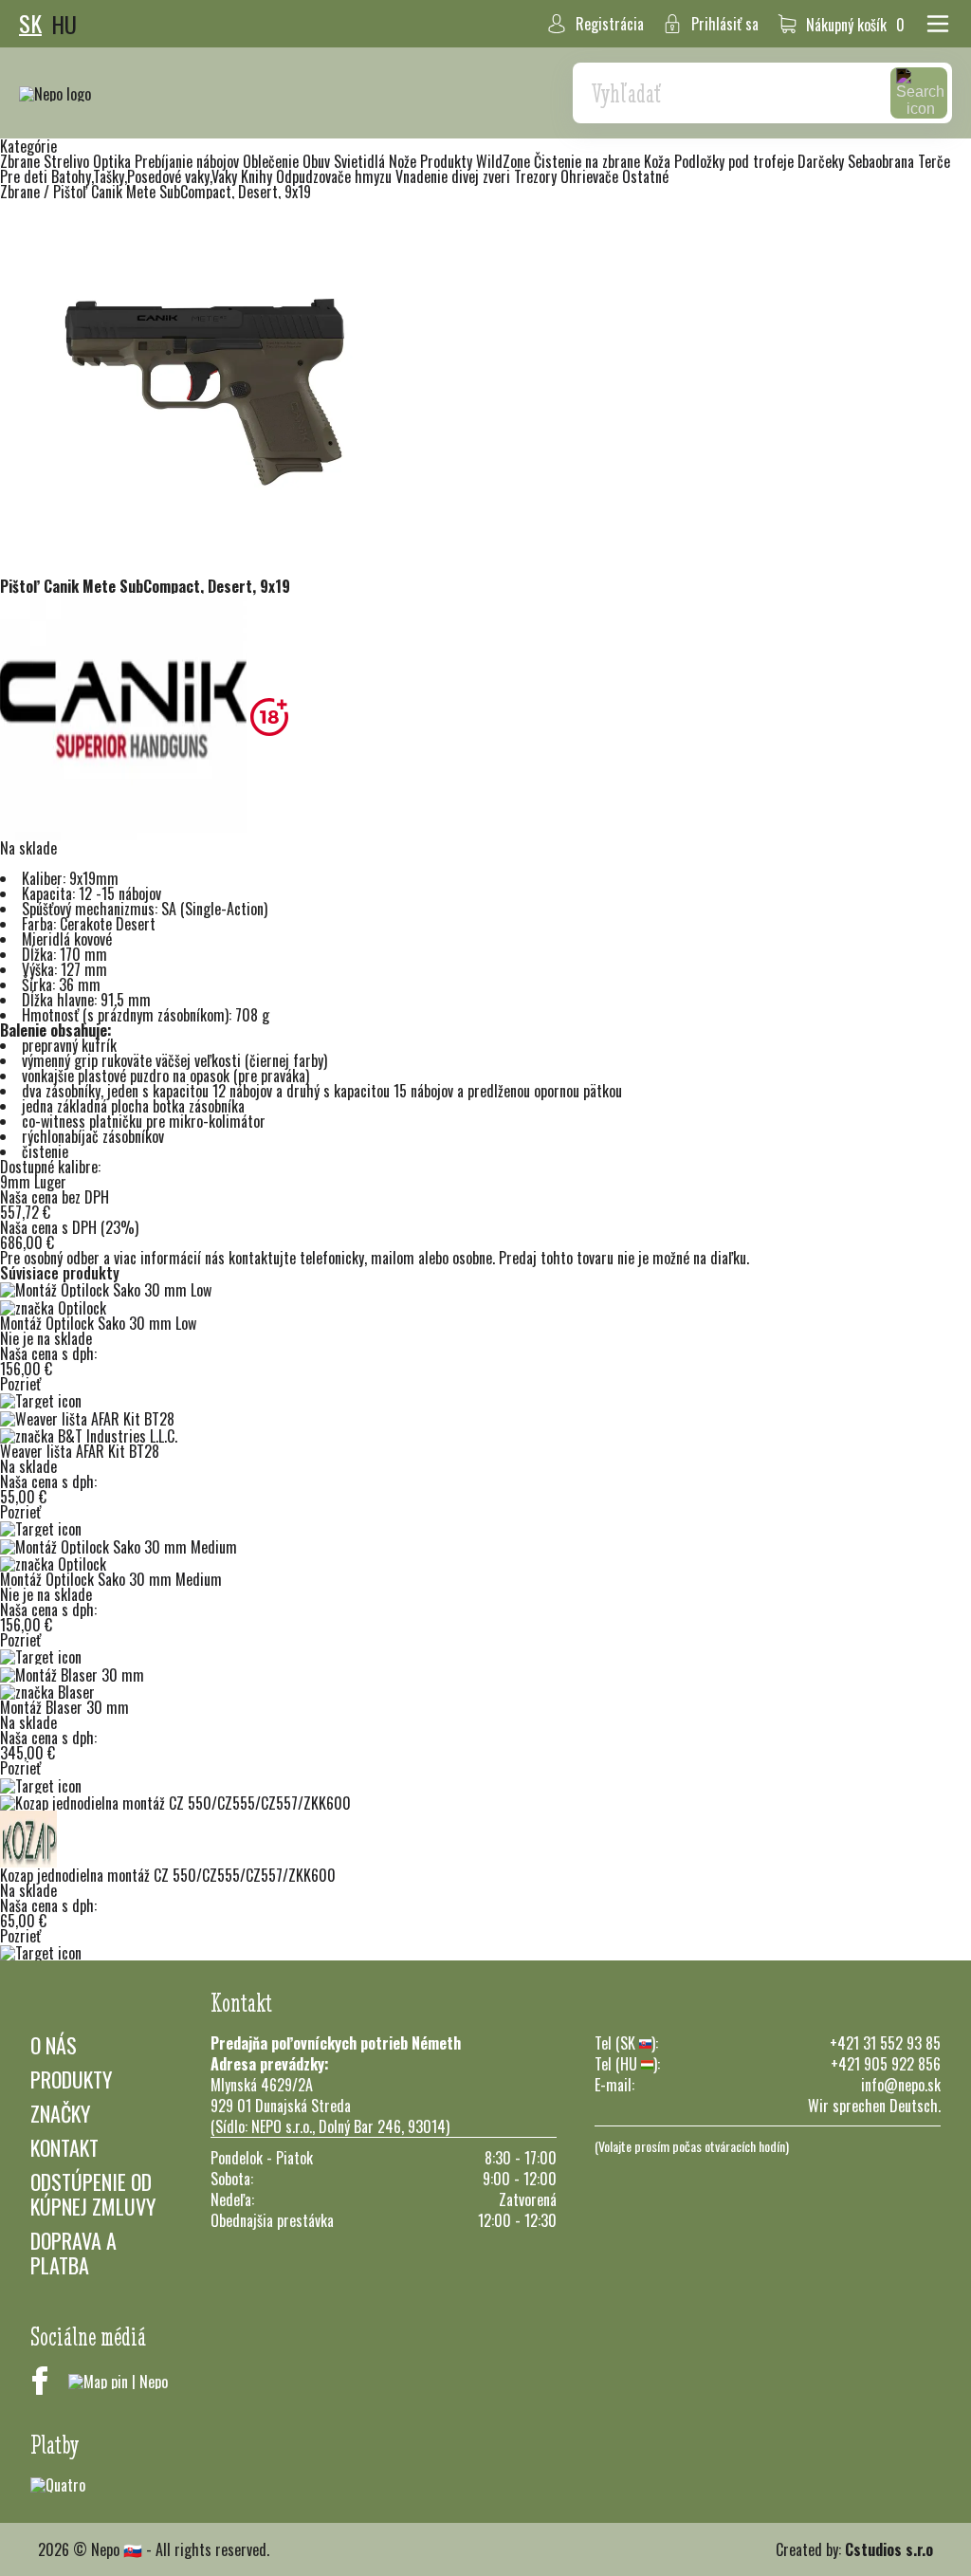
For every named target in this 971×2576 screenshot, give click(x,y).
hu (64, 24)
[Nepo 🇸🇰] (55, 93)
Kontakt (64, 2147)
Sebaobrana (883, 161)
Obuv (318, 161)
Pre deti (26, 176)
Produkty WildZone (477, 161)
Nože (404, 161)
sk (30, 24)
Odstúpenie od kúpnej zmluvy (93, 2194)
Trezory (537, 176)
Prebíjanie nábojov (189, 161)
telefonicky (332, 1258)
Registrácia (610, 24)
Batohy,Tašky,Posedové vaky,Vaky (146, 176)
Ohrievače (591, 176)
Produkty (71, 2079)
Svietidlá (361, 161)
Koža (659, 161)
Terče (934, 161)
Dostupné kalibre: (50, 1167)
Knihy (258, 176)
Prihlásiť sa (725, 24)
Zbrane (22, 161)
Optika (114, 161)
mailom (393, 1258)
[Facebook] (40, 2381)
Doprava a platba (73, 2253)
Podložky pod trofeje (736, 161)
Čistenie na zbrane (589, 161)
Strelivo (68, 161)
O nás (54, 2045)
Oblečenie (273, 161)
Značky (60, 2113)
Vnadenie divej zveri (455, 176)
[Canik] (125, 715)
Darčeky (823, 161)
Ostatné (645, 176)
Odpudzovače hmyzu (336, 176)
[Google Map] (118, 2381)
